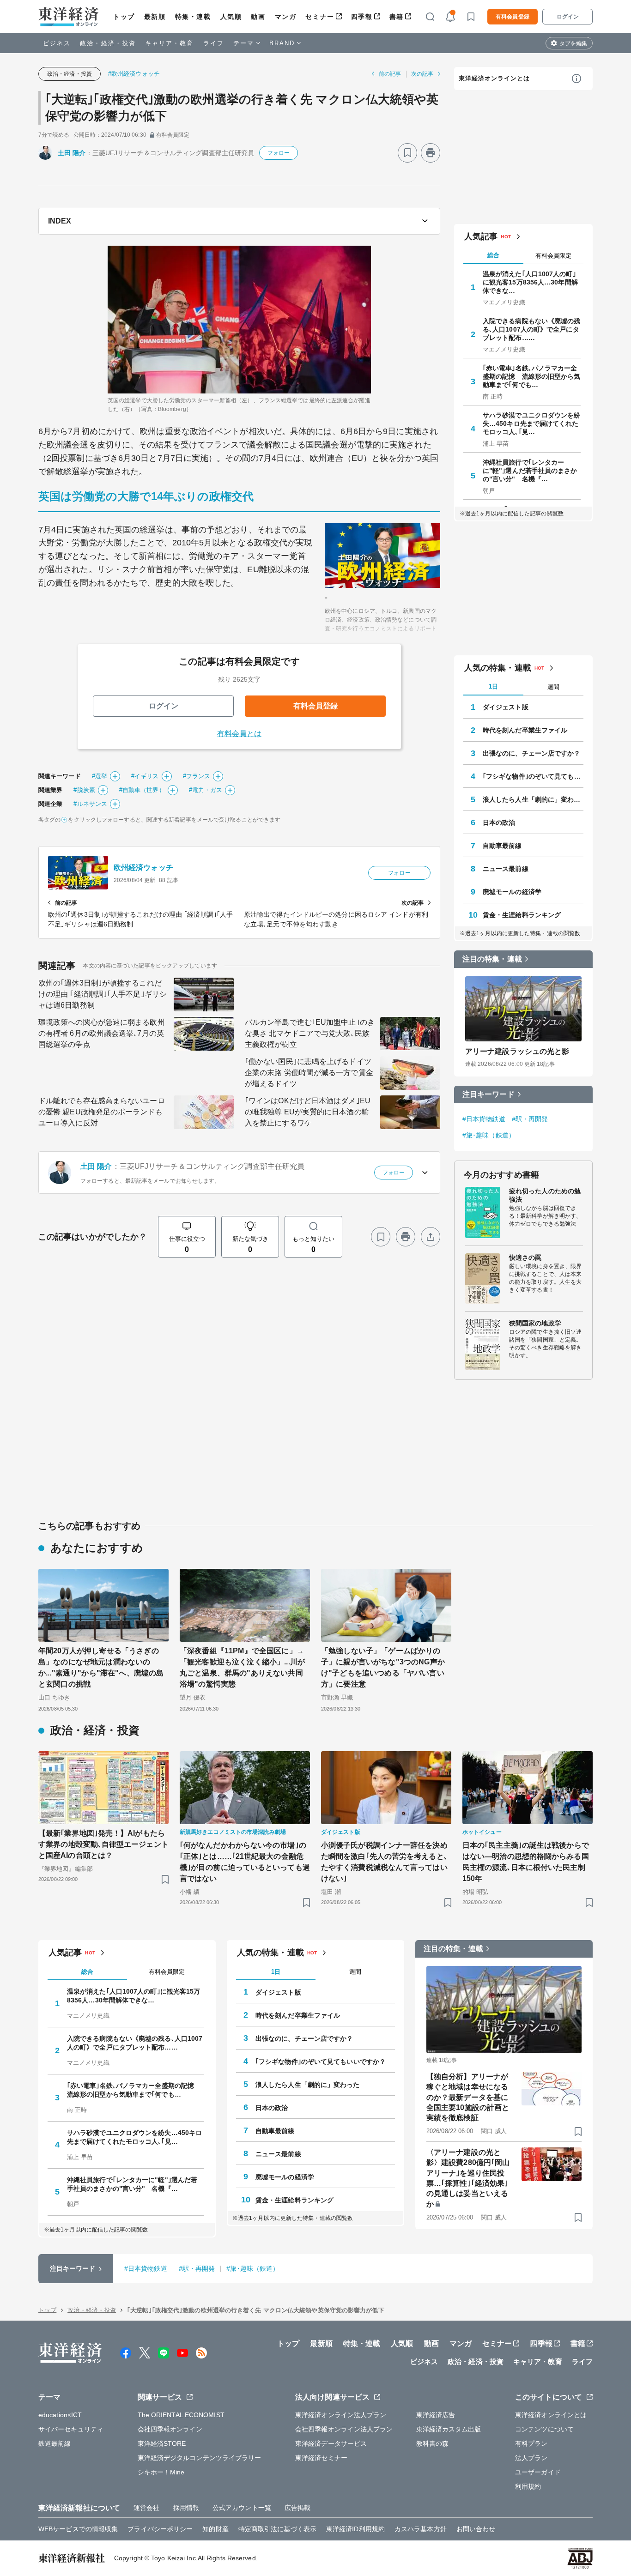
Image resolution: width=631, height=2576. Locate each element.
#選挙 (100, 776)
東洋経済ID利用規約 (355, 2529)
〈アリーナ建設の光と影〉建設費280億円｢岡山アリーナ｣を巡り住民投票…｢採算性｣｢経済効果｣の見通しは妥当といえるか (468, 2178)
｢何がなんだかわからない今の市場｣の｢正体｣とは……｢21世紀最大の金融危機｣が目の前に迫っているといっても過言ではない (245, 1862)
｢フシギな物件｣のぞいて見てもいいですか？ (533, 776)
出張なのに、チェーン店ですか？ (532, 753)
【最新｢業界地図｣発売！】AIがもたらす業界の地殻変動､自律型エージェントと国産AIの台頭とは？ (103, 1844)
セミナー (320, 17)
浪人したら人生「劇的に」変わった (533, 799)
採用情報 (186, 2508)
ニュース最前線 (506, 869)
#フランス (197, 776)
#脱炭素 (84, 790)
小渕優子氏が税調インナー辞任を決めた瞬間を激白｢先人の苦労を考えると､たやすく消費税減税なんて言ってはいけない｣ (384, 1862)
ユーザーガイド (538, 2472)
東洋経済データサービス (331, 2443)
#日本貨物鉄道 (484, 1119)
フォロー (279, 153)
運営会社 (146, 2508)
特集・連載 (193, 17)
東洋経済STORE (162, 2443)
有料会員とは (240, 734)
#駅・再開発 (530, 1119)
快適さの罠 (525, 1258)
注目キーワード (488, 1094)
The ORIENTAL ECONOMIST (181, 2415)
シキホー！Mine (161, 2472)
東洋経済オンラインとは (494, 78)
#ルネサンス (90, 804)
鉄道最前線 (55, 2443)
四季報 (362, 17)
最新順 (155, 17)
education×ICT (60, 2415)
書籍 (397, 17)
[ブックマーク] (407, 153)
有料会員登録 (513, 17)
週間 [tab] (553, 687)
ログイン (568, 17)
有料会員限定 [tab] (553, 256)
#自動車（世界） (142, 790)
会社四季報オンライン (170, 2429)
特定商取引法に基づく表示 (277, 2529)
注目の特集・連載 (492, 959)
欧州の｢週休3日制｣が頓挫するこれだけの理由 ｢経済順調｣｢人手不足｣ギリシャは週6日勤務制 (103, 994)
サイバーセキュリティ (71, 2429)
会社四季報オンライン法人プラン (344, 2429)
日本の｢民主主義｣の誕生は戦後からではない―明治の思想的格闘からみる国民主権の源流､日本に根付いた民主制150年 (526, 1862)
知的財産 (215, 2529)
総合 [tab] (493, 255)
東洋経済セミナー (321, 2458)
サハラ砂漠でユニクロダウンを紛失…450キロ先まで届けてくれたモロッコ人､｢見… (532, 423)
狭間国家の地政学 (535, 1323)
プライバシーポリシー (160, 2529)
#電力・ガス (206, 790)
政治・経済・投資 (108, 43)
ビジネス (57, 43)
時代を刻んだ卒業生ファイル (525, 730)
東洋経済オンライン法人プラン (341, 2415)
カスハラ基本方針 (421, 2529)
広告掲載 (297, 2508)
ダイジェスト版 (506, 707)
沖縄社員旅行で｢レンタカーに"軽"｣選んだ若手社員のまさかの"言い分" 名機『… (530, 471)
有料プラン (531, 2443)
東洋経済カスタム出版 (449, 2429)
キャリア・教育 (170, 43)
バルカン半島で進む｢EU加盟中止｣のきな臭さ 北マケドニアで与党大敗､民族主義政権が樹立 (310, 1033)
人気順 (231, 17)
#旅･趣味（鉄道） (489, 1135)
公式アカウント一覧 (242, 2508)
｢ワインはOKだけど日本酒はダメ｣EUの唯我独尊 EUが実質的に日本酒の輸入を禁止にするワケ (308, 1112)
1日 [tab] (493, 686)
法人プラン (531, 2458)
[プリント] (431, 153)
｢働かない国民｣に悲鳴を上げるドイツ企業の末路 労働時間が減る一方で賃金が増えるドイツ (309, 1073)
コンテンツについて (544, 2429)
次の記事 (422, 74)
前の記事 (390, 74)
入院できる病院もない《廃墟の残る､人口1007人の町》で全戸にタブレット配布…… (532, 329)
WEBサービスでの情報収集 (78, 2529)
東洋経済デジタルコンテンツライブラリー (200, 2458)
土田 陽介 (72, 153)
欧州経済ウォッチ (143, 868)
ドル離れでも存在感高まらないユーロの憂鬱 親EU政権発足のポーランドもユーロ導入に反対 (102, 1112)
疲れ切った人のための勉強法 (545, 1195)
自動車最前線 (502, 846)
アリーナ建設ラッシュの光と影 (517, 1051)
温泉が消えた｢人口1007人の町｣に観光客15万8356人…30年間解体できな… (530, 282)
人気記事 (481, 236)
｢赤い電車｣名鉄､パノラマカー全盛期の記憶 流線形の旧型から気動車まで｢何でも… (532, 376)
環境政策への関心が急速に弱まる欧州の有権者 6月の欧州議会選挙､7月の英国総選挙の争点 (102, 1033)
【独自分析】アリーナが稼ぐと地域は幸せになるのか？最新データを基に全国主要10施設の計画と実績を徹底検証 (468, 2097)
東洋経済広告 (436, 2415)
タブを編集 (573, 43)
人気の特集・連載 (498, 668)
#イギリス (145, 776)
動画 (258, 17)
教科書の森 (433, 2443)
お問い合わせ (476, 2529)
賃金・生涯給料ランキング (522, 915)
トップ (124, 17)
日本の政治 (499, 822)
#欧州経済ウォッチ (134, 74)
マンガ (286, 17)
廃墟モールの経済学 (512, 892)
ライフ (214, 43)
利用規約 (528, 2486)
